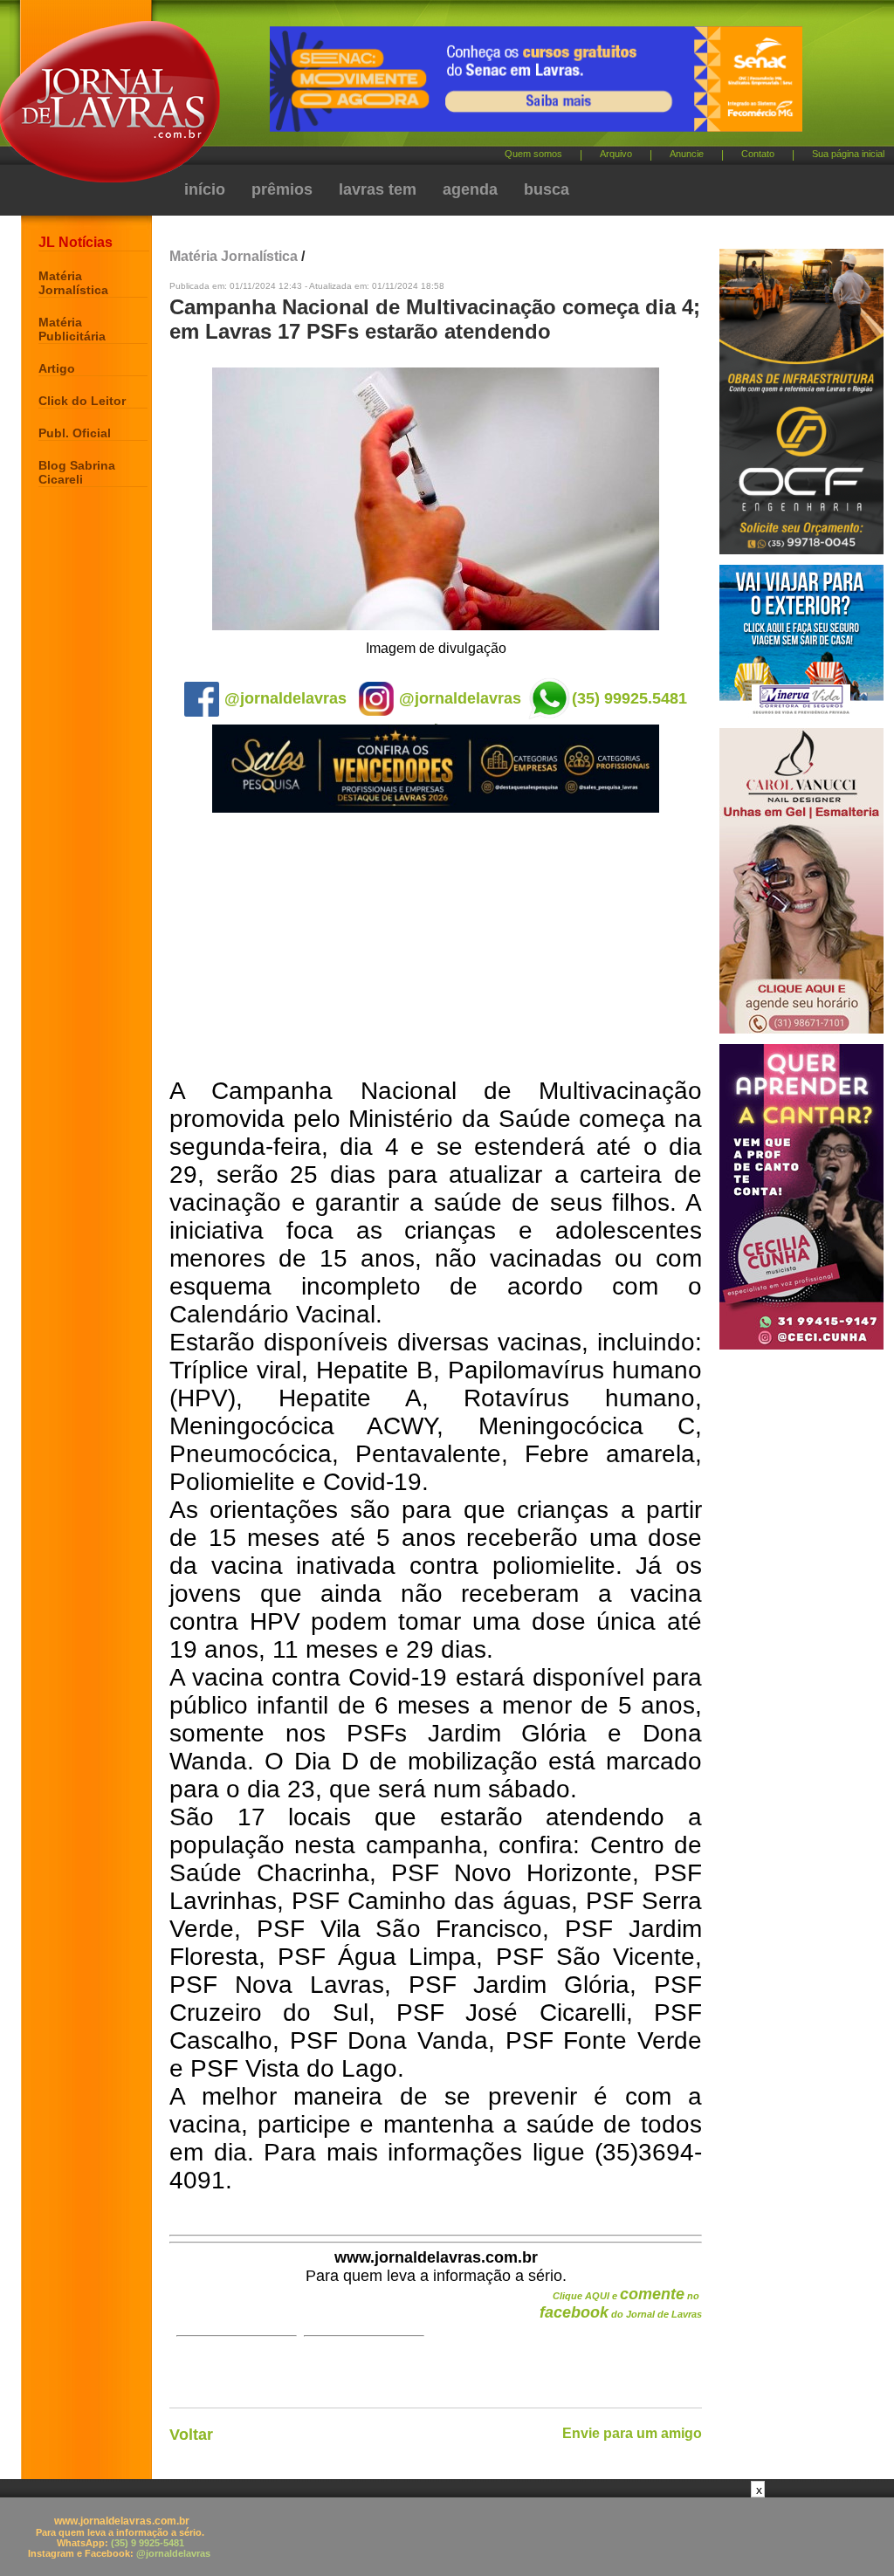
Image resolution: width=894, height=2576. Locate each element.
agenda (470, 189)
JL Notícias (76, 242)
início (205, 189)
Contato (758, 154)
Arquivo (616, 154)
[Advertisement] (436, 946)
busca (547, 189)
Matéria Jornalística (73, 283)
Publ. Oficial (75, 433)
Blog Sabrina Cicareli (77, 472)
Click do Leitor (82, 401)
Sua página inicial (848, 154)
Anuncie (687, 154)
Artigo (57, 368)
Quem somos (533, 154)
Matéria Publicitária (72, 329)
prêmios (282, 189)
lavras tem (378, 189)
